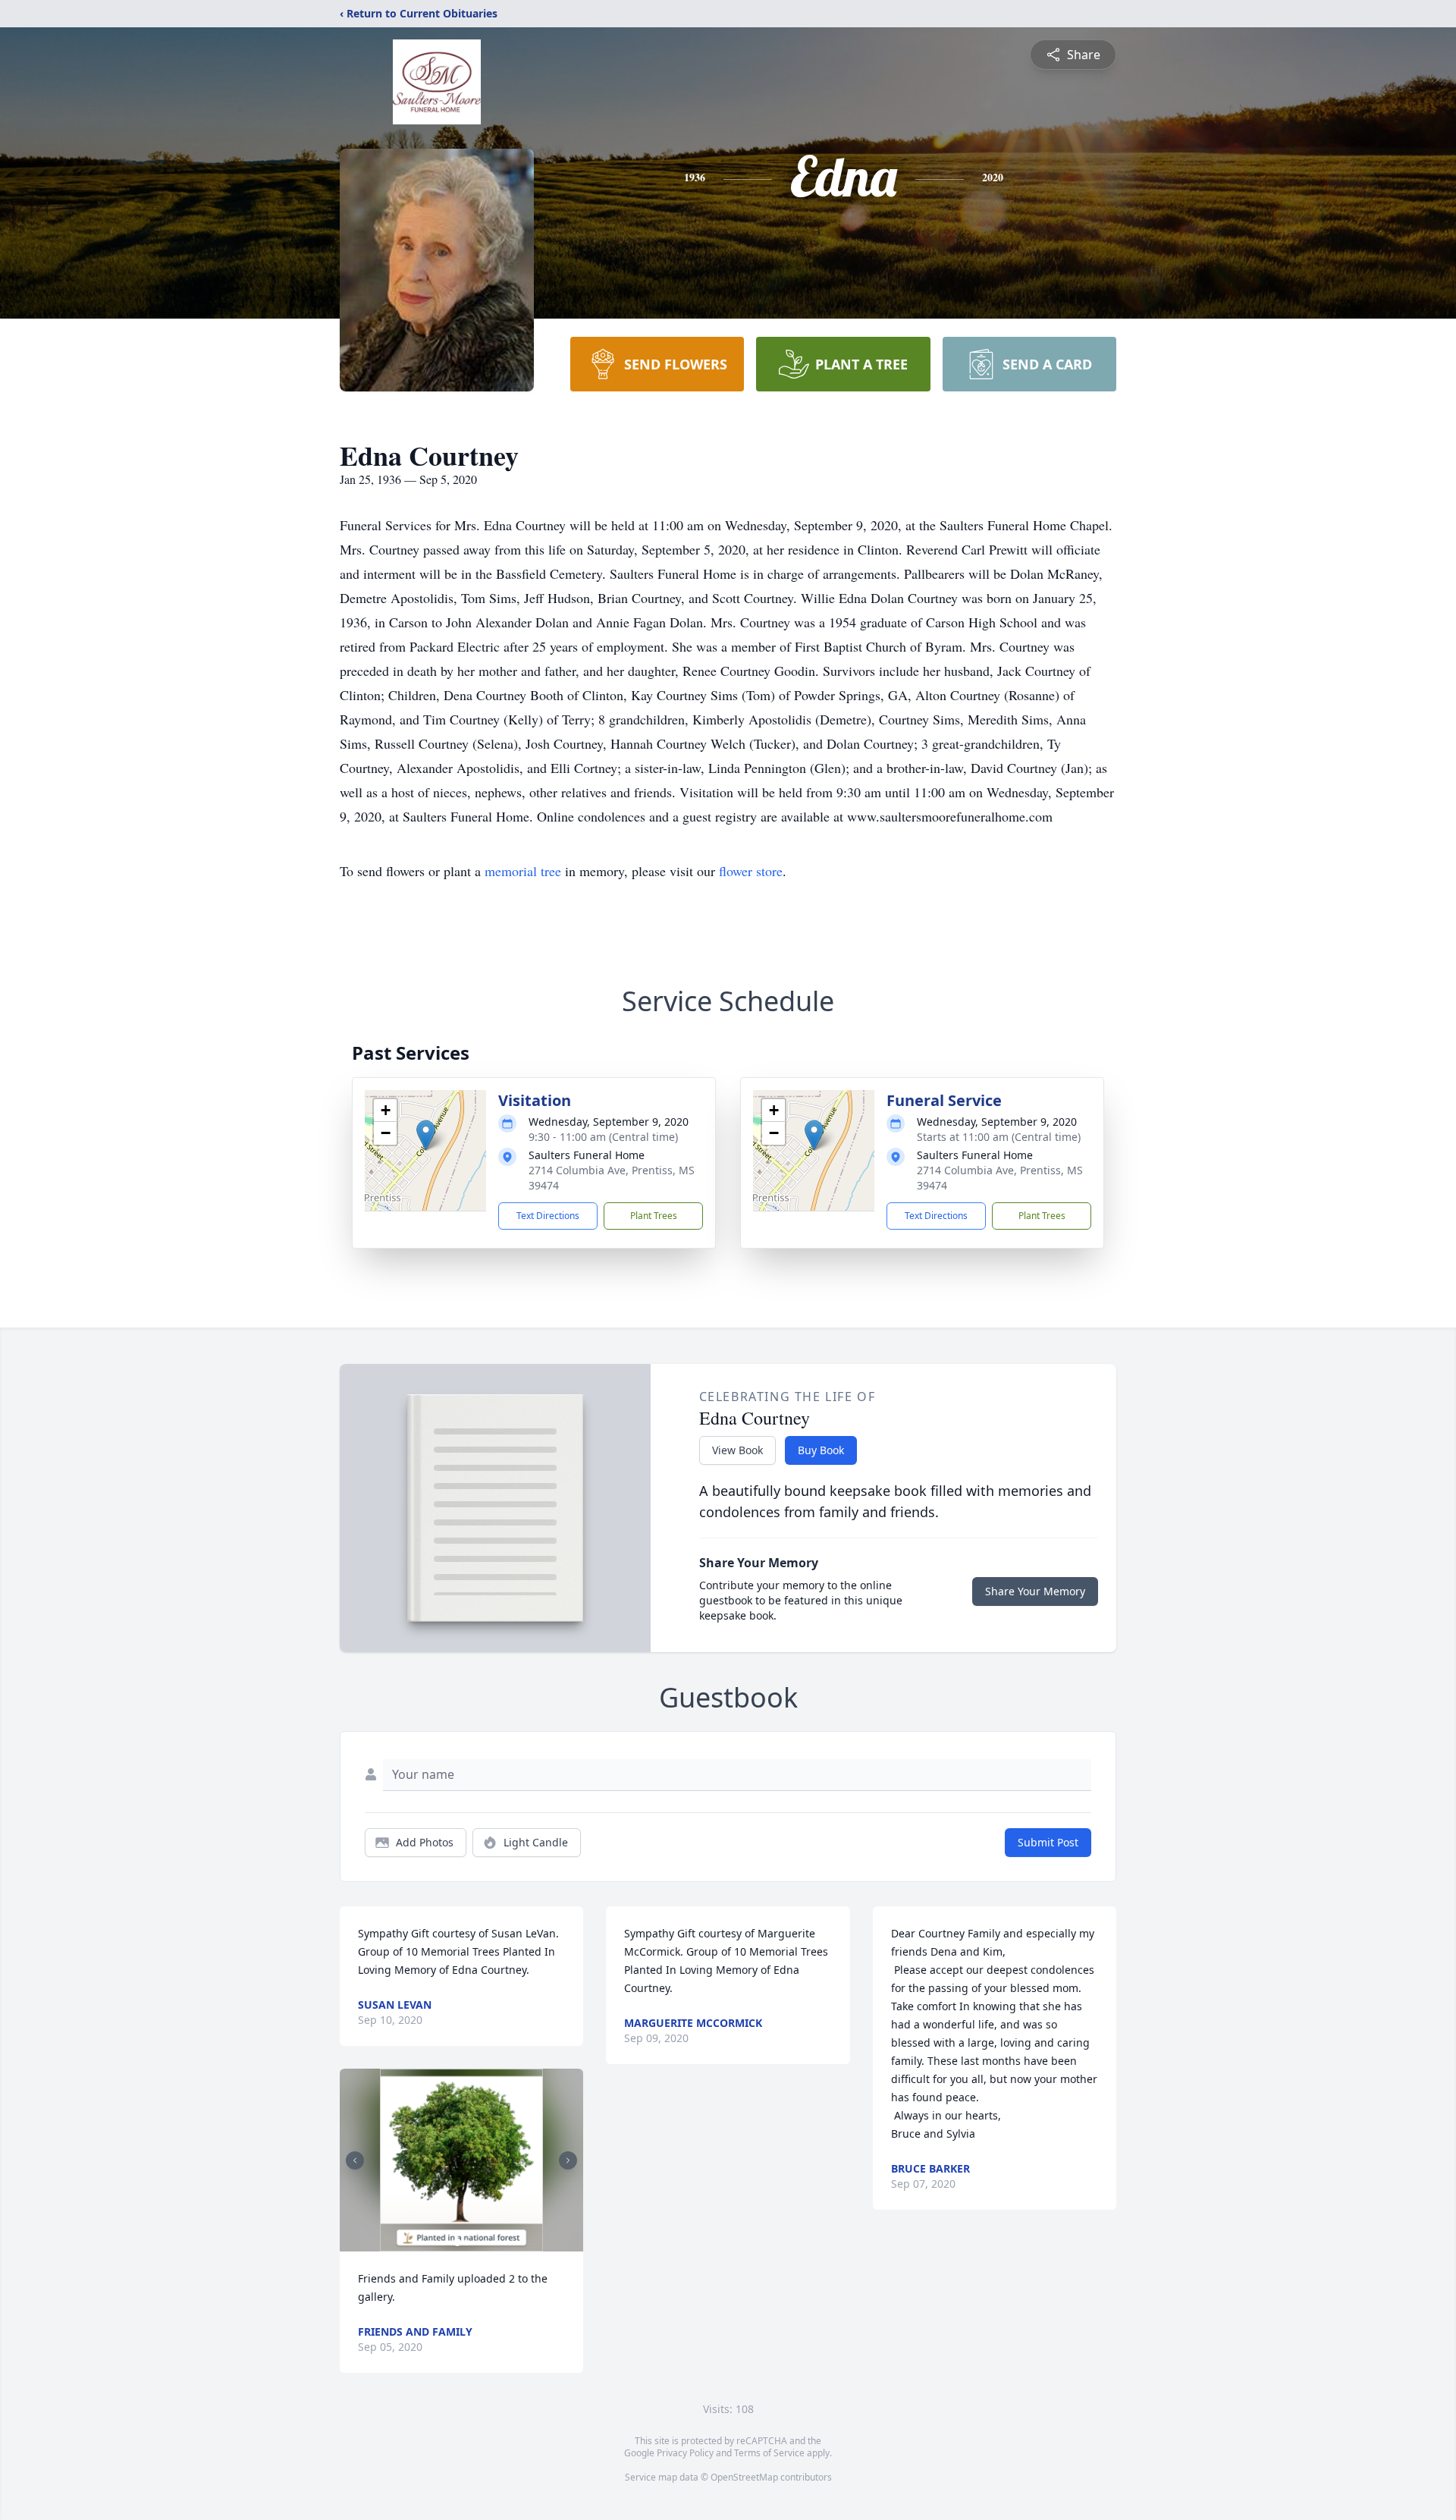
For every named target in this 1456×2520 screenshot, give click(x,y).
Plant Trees (654, 1216)
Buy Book (821, 1450)
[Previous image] (355, 2160)
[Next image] (568, 2160)
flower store (751, 871)
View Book (737, 1450)
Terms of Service (769, 2453)
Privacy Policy (685, 2453)
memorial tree (523, 871)
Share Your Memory (1035, 1591)
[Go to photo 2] (466, 2242)
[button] (426, 1135)
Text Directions (548, 1216)
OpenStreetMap (744, 2477)
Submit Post (1048, 1842)
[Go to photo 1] (457, 2242)
